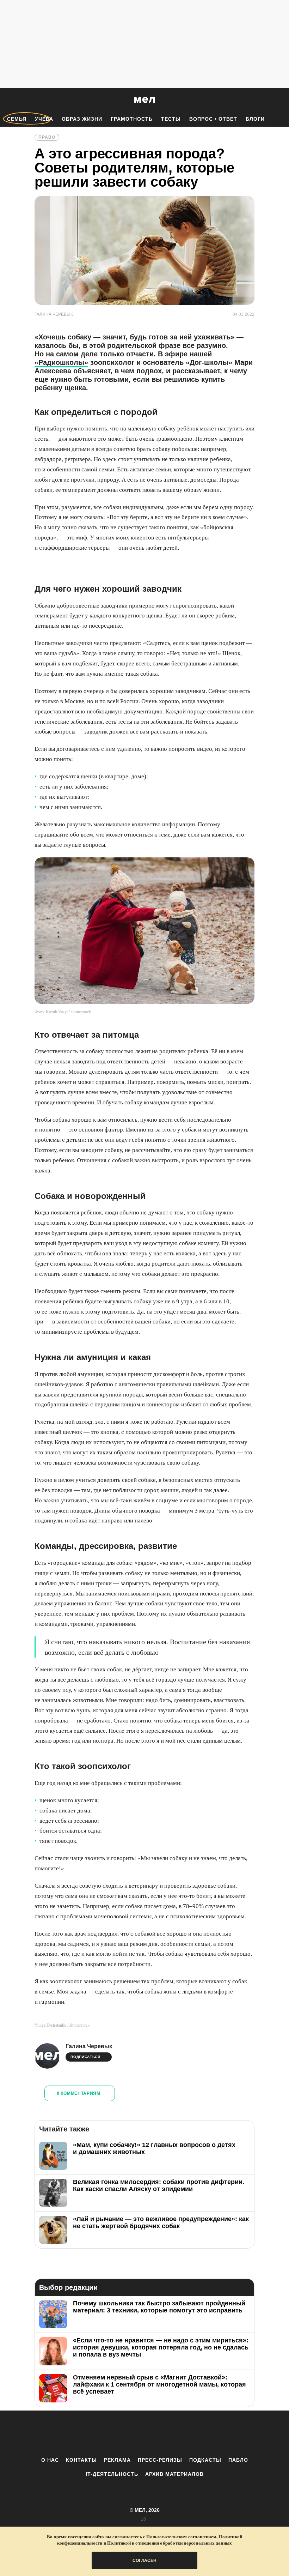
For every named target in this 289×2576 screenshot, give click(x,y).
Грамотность (132, 119)
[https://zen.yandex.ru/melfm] (106, 2433)
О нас (50, 2460)
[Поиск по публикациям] (7, 100)
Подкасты (205, 2460)
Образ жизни (82, 119)
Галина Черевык (89, 2046)
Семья (17, 119)
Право (47, 137)
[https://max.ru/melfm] (203, 2433)
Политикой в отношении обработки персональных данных (170, 2543)
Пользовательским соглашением (181, 2537)
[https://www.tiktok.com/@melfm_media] (144, 2433)
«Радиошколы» (61, 362)
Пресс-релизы (160, 2460)
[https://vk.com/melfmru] (125, 2433)
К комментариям (79, 2093)
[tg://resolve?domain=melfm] (86, 2433)
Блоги (255, 119)
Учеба (44, 119)
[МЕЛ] (144, 100)
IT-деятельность (112, 2474)
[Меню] (278, 100)
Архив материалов (174, 2474)
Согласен (144, 2560)
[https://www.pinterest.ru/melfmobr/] (164, 2433)
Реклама (117, 2460)
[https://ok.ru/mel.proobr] (183, 2433)
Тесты (171, 119)
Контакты (81, 2460)
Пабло (238, 2460)
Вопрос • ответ (213, 119)
